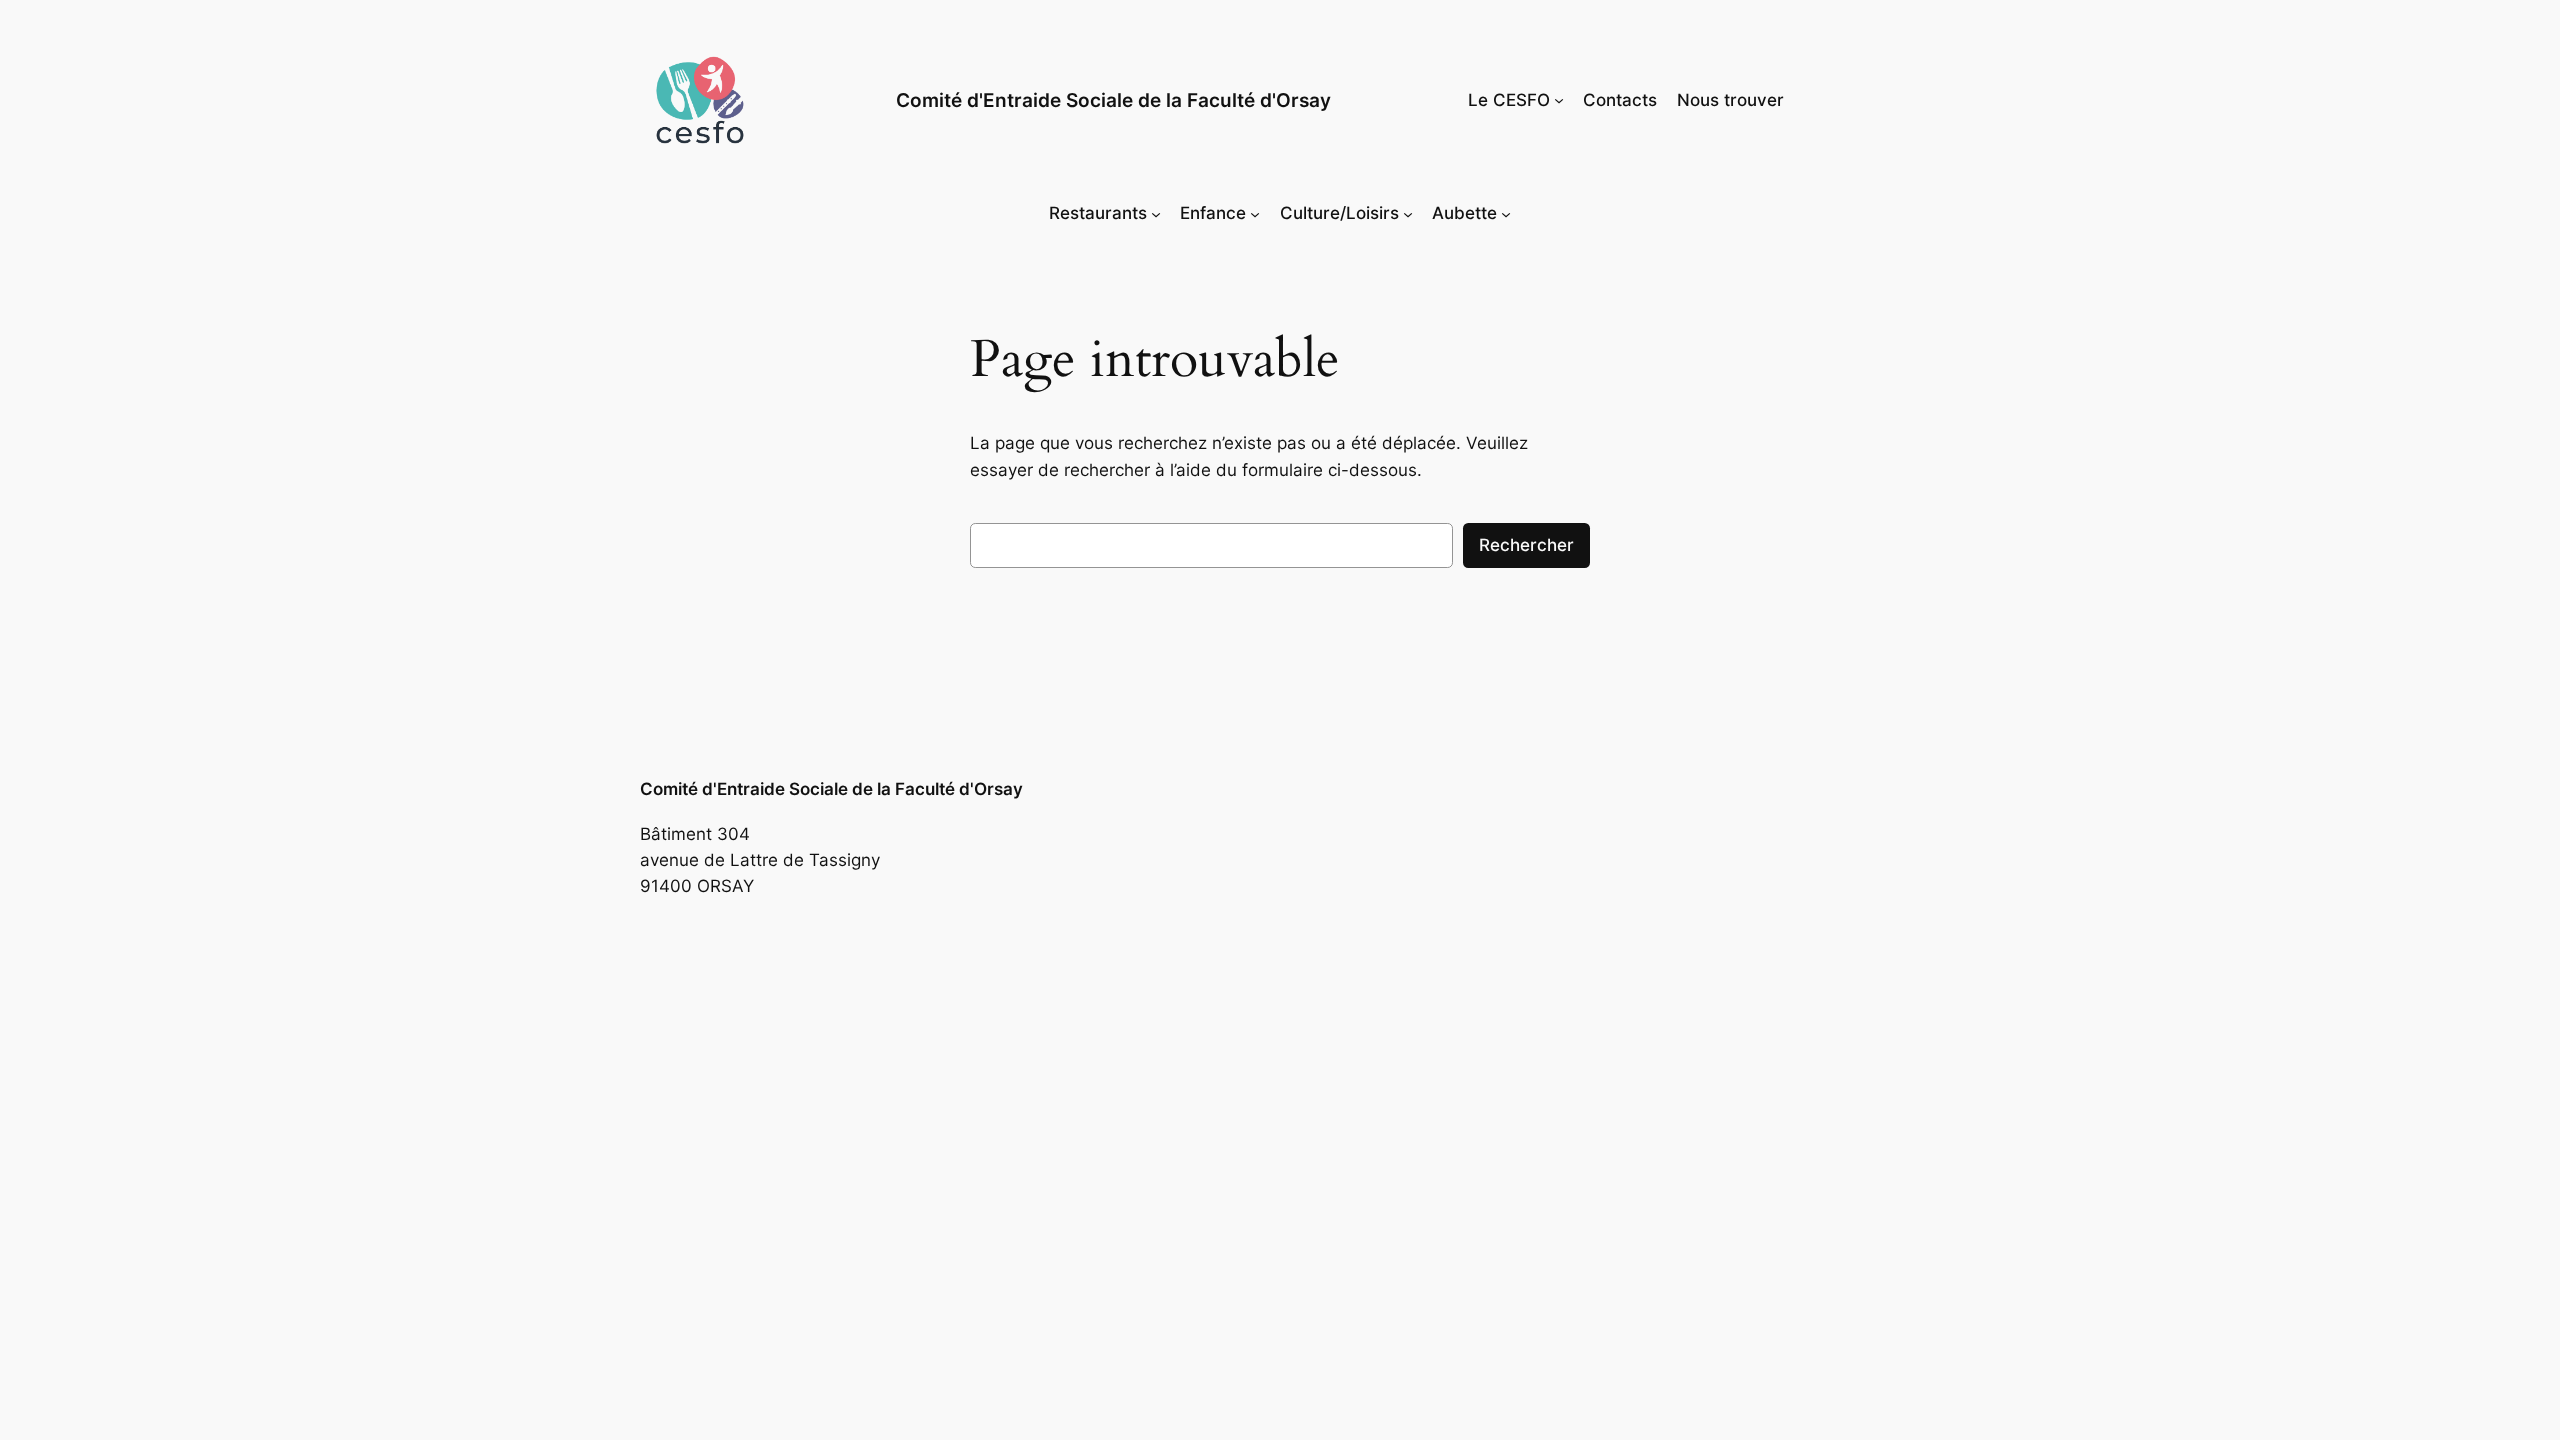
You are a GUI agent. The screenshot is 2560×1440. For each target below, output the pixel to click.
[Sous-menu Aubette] (1506, 213)
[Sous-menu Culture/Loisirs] (1408, 213)
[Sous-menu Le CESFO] (1559, 100)
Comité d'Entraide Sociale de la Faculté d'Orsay (1113, 100)
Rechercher (1526, 545)
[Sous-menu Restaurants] (1156, 213)
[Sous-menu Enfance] (1255, 213)
